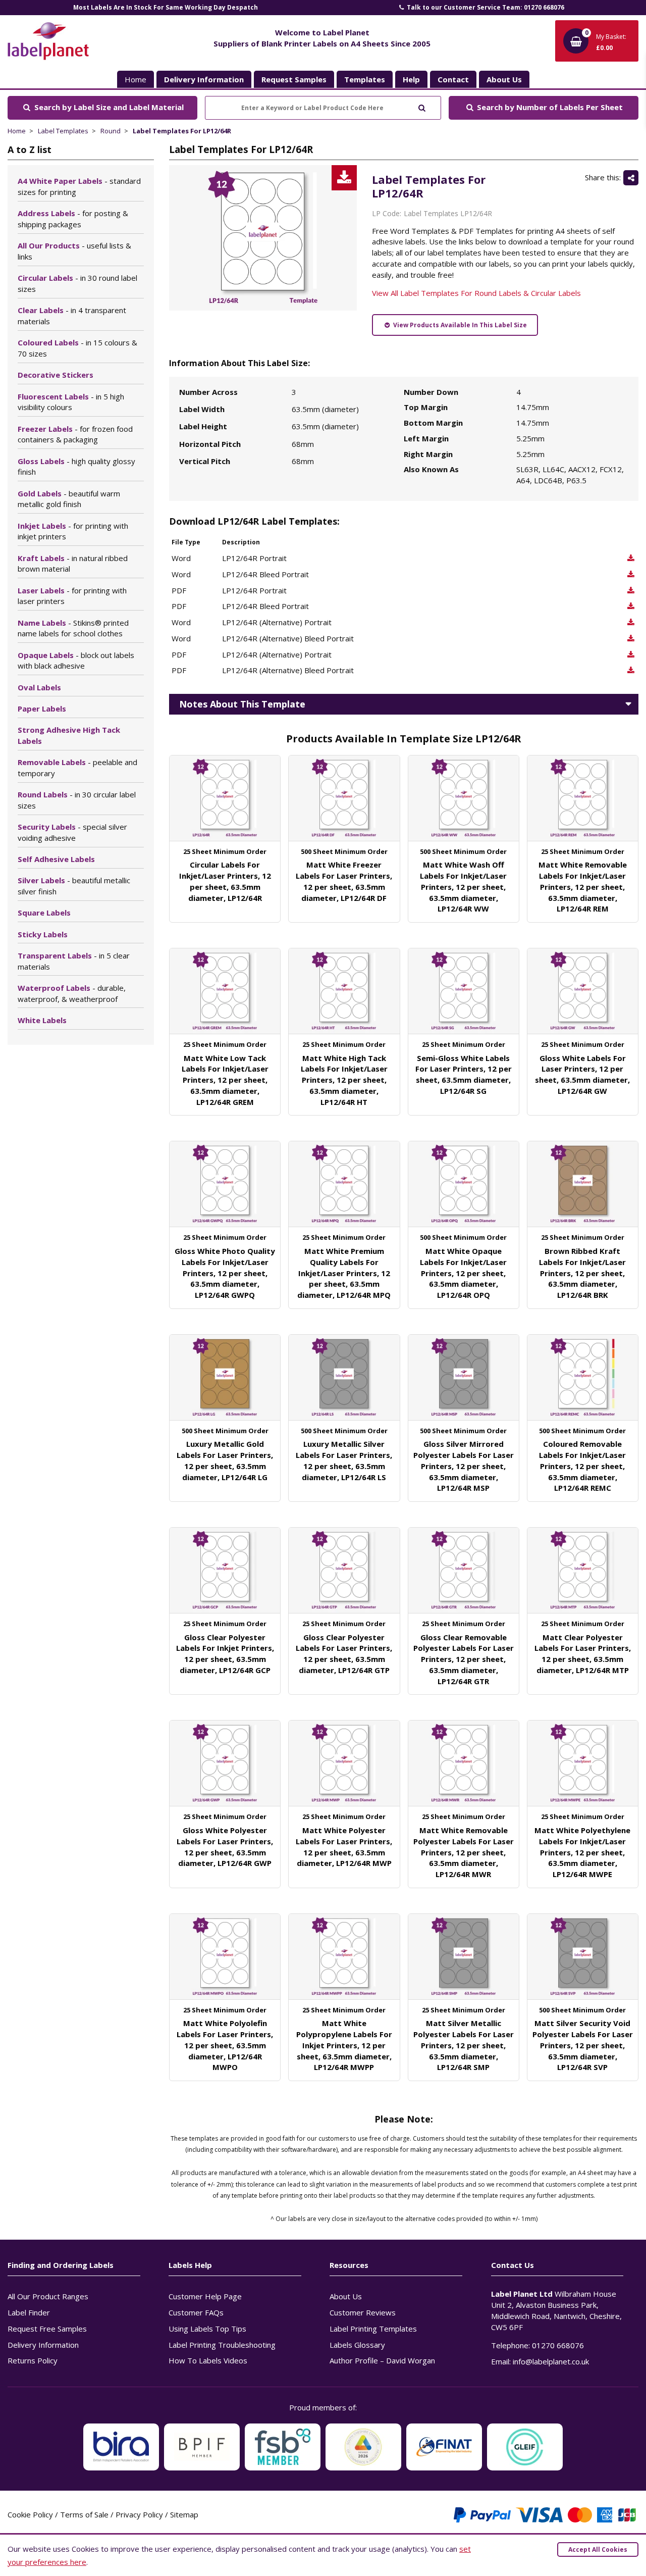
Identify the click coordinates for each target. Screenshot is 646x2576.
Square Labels (44, 913)
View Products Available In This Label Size (459, 325)
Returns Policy (33, 2360)
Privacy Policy (139, 2514)
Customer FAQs (196, 2312)
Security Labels (72, 832)
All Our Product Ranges (48, 2296)
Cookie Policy (30, 2514)
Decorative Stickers (56, 375)
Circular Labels (77, 283)
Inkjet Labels (73, 531)
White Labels (42, 1020)
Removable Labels (77, 768)
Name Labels (73, 628)
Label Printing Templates (373, 2329)
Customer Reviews (363, 2312)
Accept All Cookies (598, 2549)
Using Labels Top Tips (207, 2329)
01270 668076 (558, 2345)
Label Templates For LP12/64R (182, 131)
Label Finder (29, 2312)
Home (136, 79)
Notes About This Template (242, 704)
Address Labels (73, 219)
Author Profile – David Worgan (382, 2360)
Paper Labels (42, 709)
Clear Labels (72, 316)
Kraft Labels (73, 564)
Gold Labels (69, 499)
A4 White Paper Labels (79, 186)
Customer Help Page (205, 2296)
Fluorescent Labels (71, 402)
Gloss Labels (76, 467)
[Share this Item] (631, 178)
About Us (346, 2296)
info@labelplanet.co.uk (551, 2361)
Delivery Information (43, 2345)
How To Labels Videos (208, 2360)
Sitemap (184, 2514)
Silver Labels (74, 886)
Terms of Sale (84, 2514)
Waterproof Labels (72, 993)
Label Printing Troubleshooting (222, 2345)
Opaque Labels (76, 661)
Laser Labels (72, 596)
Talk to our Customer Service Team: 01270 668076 (485, 7)
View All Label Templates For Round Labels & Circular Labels (476, 293)
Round (111, 131)
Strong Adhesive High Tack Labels (69, 735)
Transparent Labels (74, 961)
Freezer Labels (75, 434)
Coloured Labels (77, 348)
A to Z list (30, 149)
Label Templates (63, 131)
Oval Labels (39, 687)
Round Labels (77, 800)
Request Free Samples (47, 2329)
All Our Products (74, 251)
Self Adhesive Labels (56, 859)
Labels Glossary (357, 2345)
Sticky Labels (43, 934)
